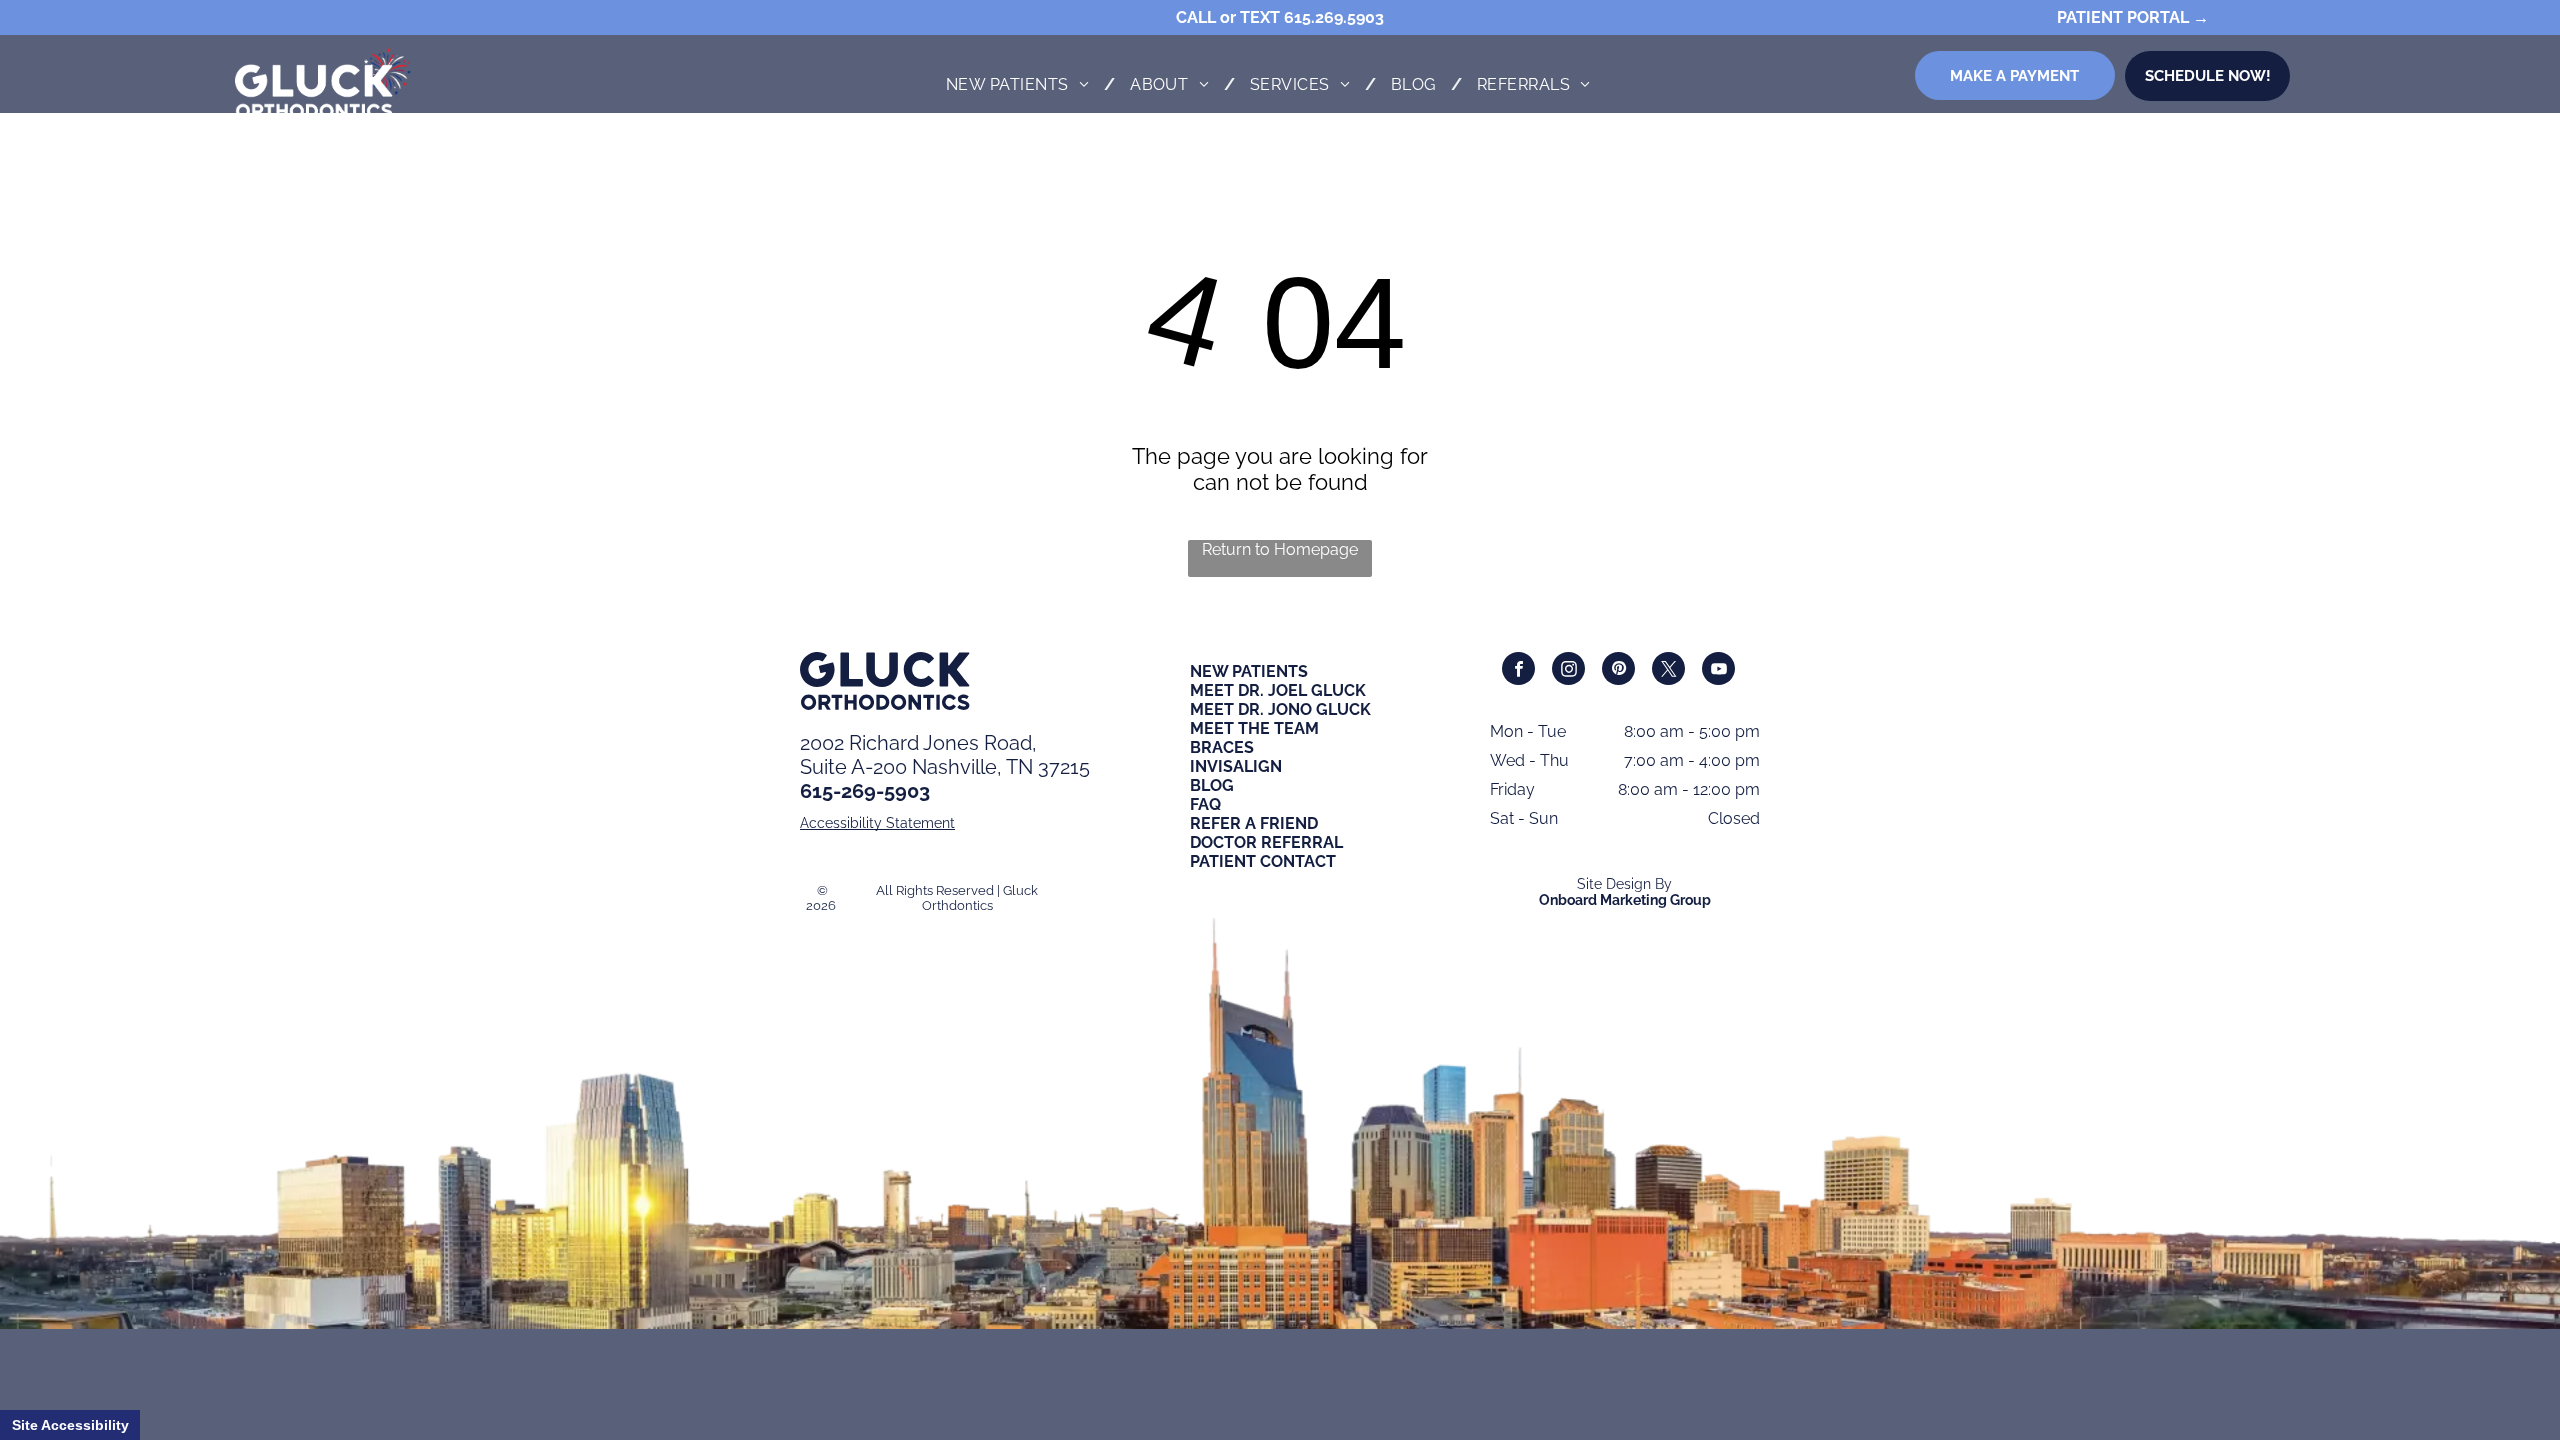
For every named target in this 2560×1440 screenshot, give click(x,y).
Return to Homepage (1280, 549)
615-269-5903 (865, 791)
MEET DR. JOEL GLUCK (1278, 690)
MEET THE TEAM (1254, 728)
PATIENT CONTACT (1263, 861)
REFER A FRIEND (1254, 823)
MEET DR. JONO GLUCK (1280, 709)
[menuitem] (1023, 84)
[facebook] (1518, 671)
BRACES (1222, 747)
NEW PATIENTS (1249, 671)
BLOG (1212, 785)
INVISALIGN (1236, 766)
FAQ (1205, 804)
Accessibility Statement (877, 823)
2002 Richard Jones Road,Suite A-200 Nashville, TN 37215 (945, 755)
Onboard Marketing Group (1625, 900)
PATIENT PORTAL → (2133, 17)
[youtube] (1718, 671)
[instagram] (1568, 671)
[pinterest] (1618, 671)
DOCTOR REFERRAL (1266, 842)
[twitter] (1668, 671)
